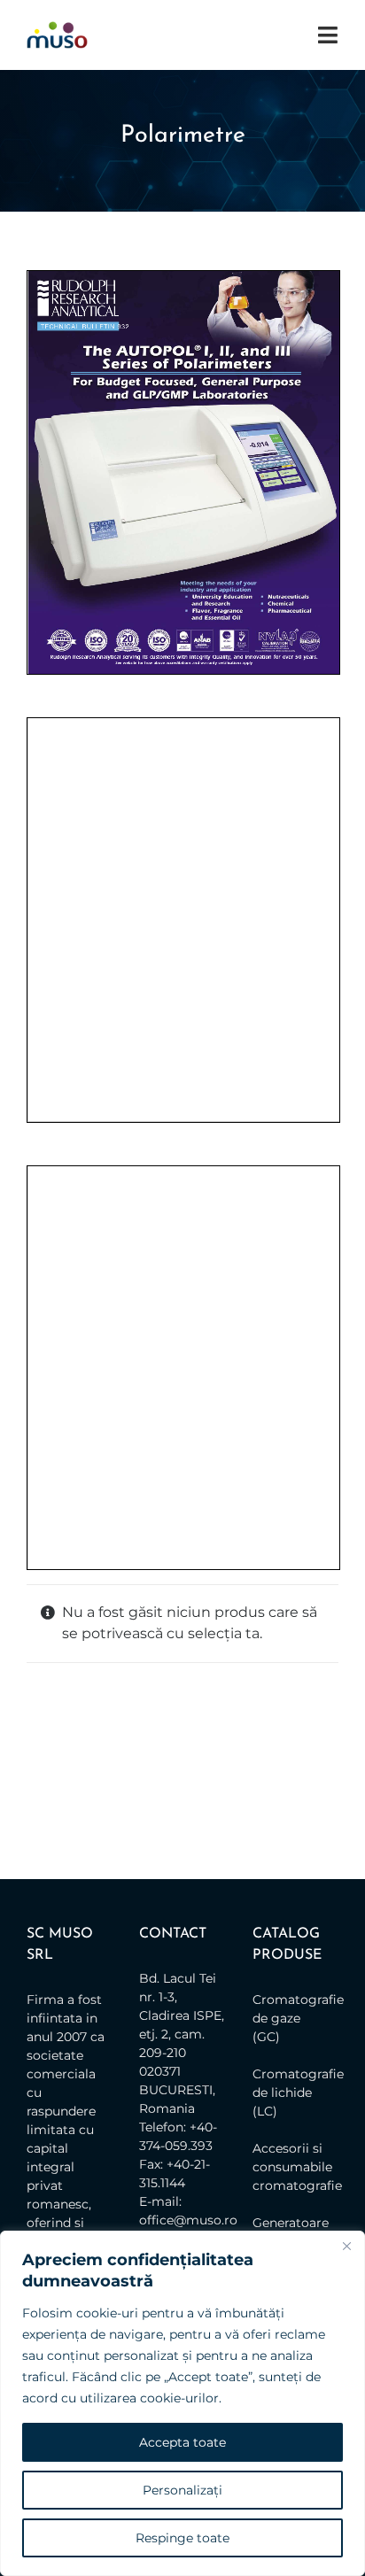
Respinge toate (182, 2538)
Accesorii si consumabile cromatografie (291, 2167)
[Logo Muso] (57, 28)
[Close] (346, 2246)
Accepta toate (182, 2442)
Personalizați (182, 2490)
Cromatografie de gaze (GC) (291, 2018)
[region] (182, 2403)
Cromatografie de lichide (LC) (291, 2093)
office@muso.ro (188, 2220)
